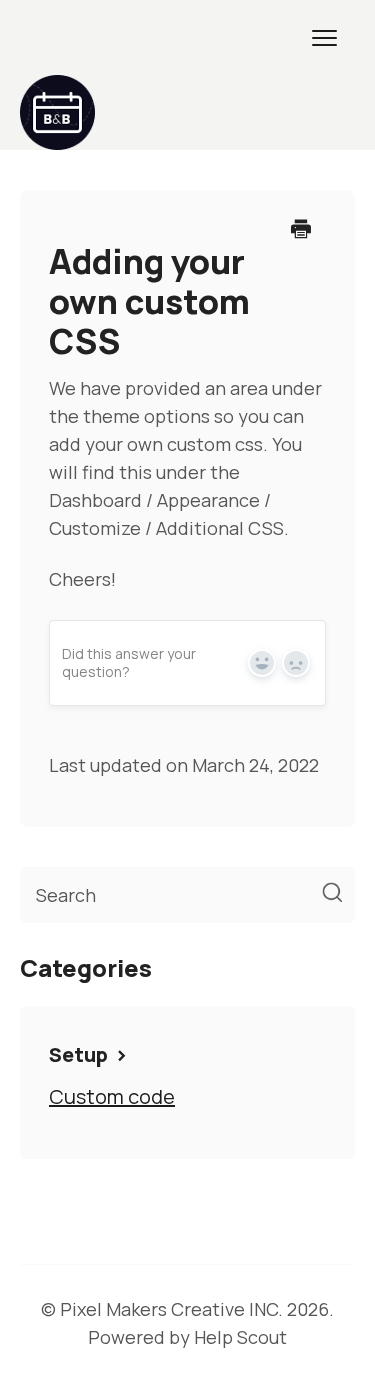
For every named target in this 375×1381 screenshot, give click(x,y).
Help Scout (240, 1337)
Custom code (112, 1096)
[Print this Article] (301, 230)
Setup (80, 1054)
